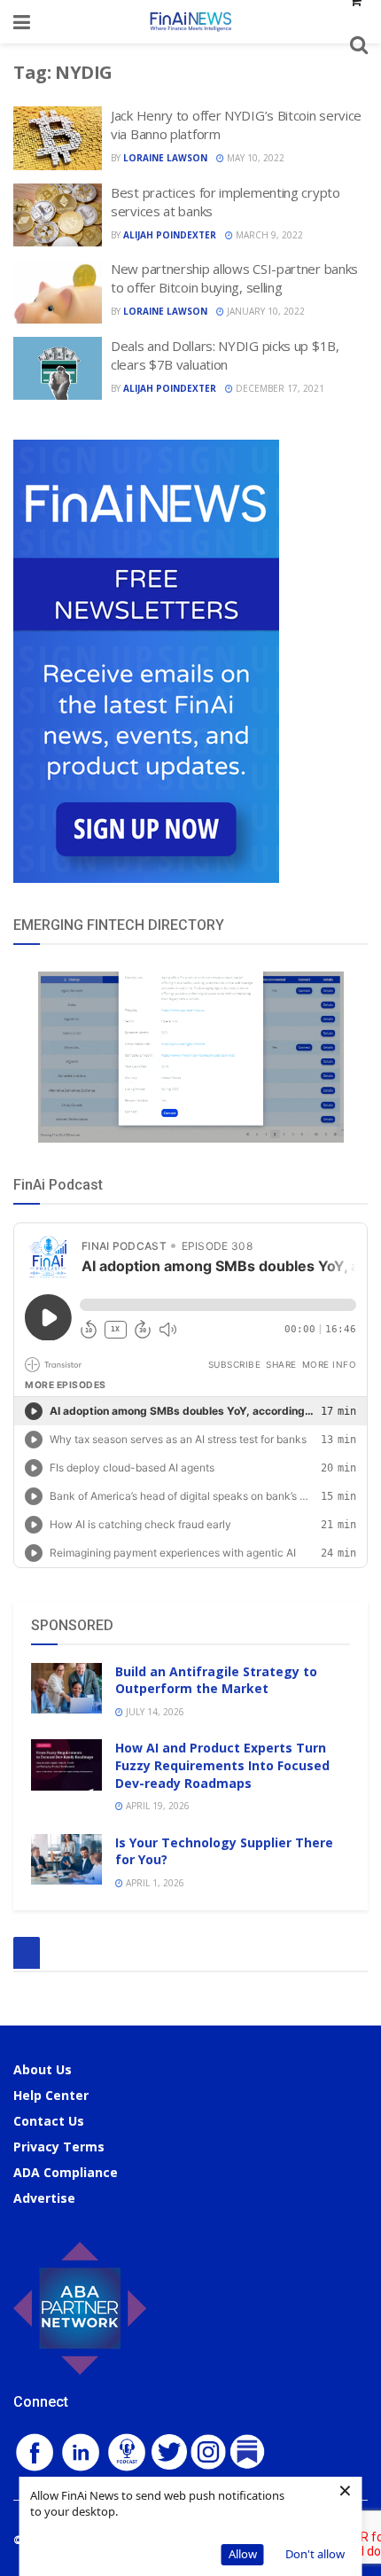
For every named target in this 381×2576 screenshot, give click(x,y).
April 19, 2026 (156, 1806)
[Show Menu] (22, 22)
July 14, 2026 (154, 1712)
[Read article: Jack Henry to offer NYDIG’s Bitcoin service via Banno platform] (58, 138)
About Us (43, 2069)
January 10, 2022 (264, 311)
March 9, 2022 (268, 235)
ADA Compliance (66, 2172)
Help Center (51, 2095)
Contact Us (49, 2121)
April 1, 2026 (154, 1883)
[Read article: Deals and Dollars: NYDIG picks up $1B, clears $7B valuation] (58, 369)
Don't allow (315, 2554)
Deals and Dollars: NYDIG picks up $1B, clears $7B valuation (225, 355)
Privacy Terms (59, 2147)
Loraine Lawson (165, 158)
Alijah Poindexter (170, 235)
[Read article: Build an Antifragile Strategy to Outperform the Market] (66, 1688)
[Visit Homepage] (190, 22)
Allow (243, 2554)
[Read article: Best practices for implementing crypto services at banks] (58, 215)
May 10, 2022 (254, 158)
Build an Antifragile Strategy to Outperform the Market (216, 1680)
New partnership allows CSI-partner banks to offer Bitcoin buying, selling (234, 278)
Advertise (44, 2198)
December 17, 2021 (279, 388)
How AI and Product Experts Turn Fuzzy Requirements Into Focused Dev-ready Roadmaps (222, 1765)
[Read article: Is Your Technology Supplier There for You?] (66, 1859)
